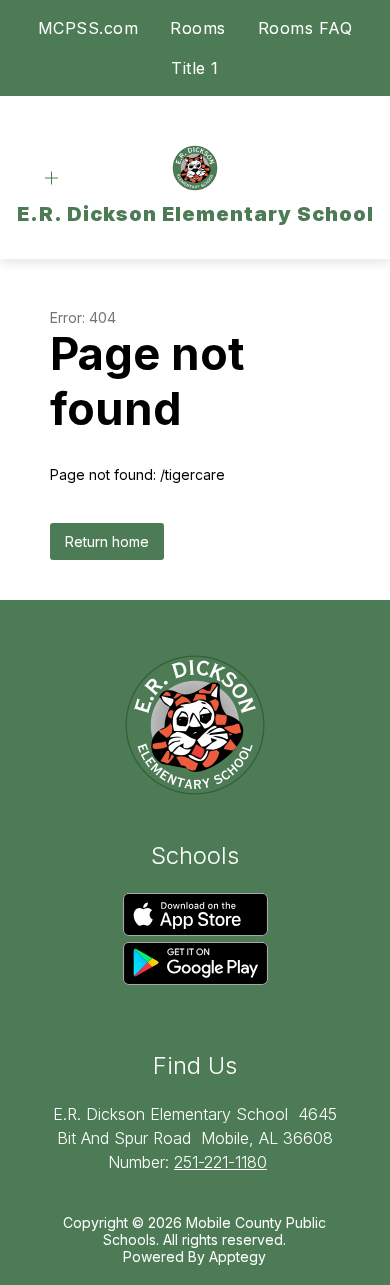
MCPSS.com (88, 28)
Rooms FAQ (305, 28)
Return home (107, 541)
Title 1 (195, 68)
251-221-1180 (220, 1162)
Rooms (198, 28)
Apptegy (237, 1256)
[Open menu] (51, 178)
